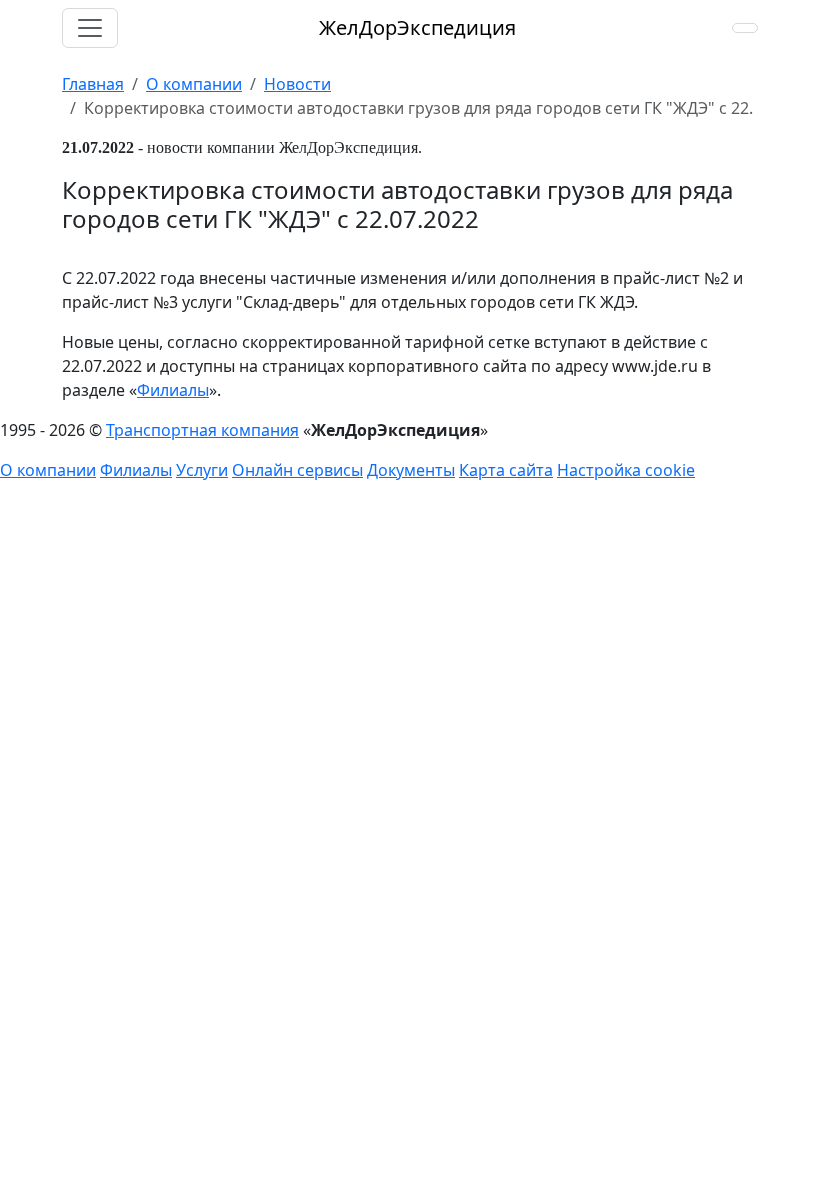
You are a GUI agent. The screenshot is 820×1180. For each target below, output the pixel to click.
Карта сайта (506, 470)
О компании (48, 470)
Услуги (202, 470)
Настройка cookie (626, 470)
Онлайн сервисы (297, 470)
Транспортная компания (202, 430)
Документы (411, 470)
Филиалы (173, 390)
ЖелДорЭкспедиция (417, 27)
